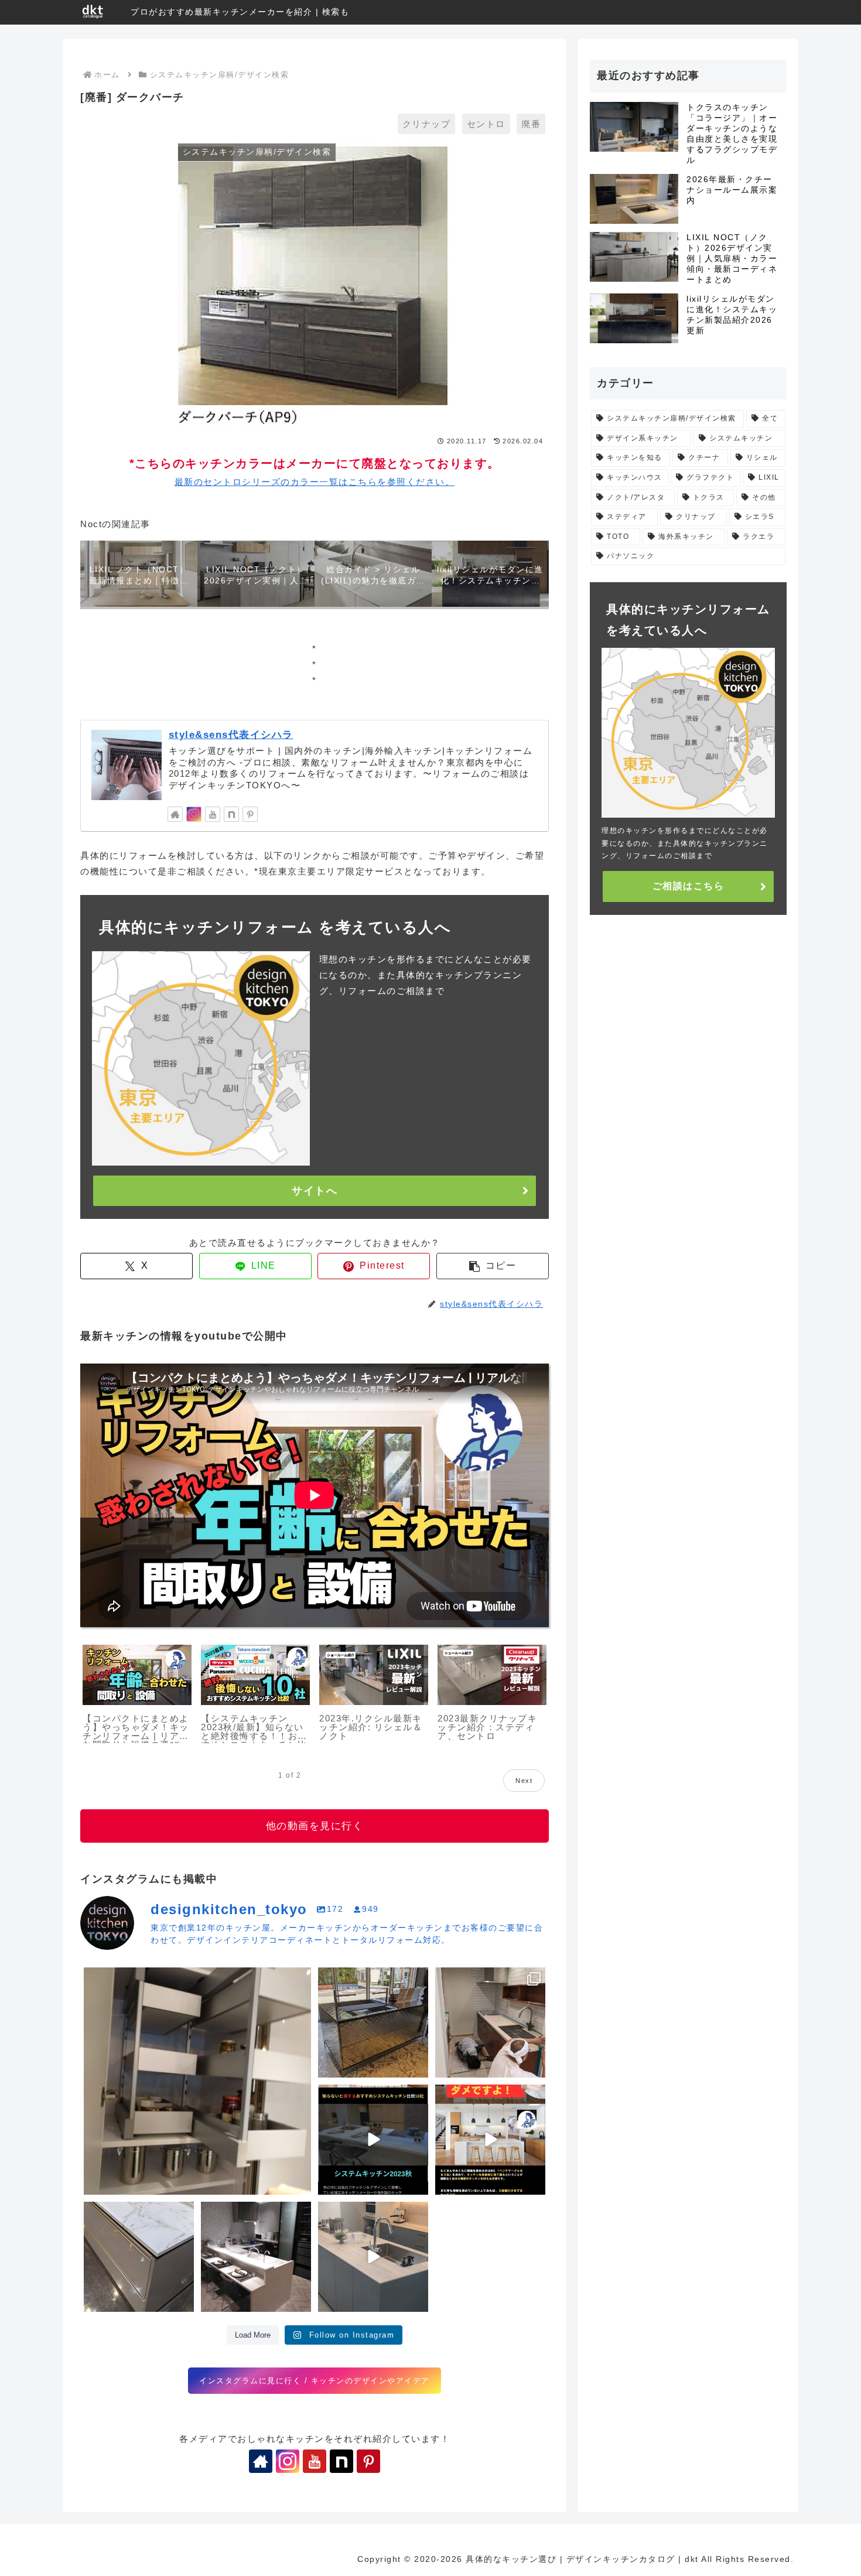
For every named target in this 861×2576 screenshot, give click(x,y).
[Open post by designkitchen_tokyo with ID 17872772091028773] (490, 2022)
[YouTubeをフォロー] (213, 814)
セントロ (486, 124)
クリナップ (427, 124)
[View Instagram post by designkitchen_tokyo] (300, 2184)
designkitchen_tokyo (130, 1979)
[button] (493, 1266)
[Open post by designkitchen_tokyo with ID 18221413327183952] (373, 2022)
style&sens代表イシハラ (231, 734)
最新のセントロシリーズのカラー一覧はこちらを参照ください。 (315, 482)
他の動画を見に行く (315, 1826)
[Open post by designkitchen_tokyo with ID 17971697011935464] (139, 2257)
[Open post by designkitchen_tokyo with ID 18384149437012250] (490, 2140)
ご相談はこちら (689, 886)
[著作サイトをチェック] (175, 814)
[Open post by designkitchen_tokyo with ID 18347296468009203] (197, 2081)
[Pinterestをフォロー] (250, 814)
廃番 (531, 124)
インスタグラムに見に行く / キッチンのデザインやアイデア (315, 2381)
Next (524, 1781)
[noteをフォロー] (231, 814)
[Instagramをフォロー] (194, 814)
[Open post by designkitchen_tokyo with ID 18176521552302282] (373, 2257)
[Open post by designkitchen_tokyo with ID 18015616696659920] (373, 2140)
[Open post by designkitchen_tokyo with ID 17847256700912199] (256, 2257)
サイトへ (315, 1191)
